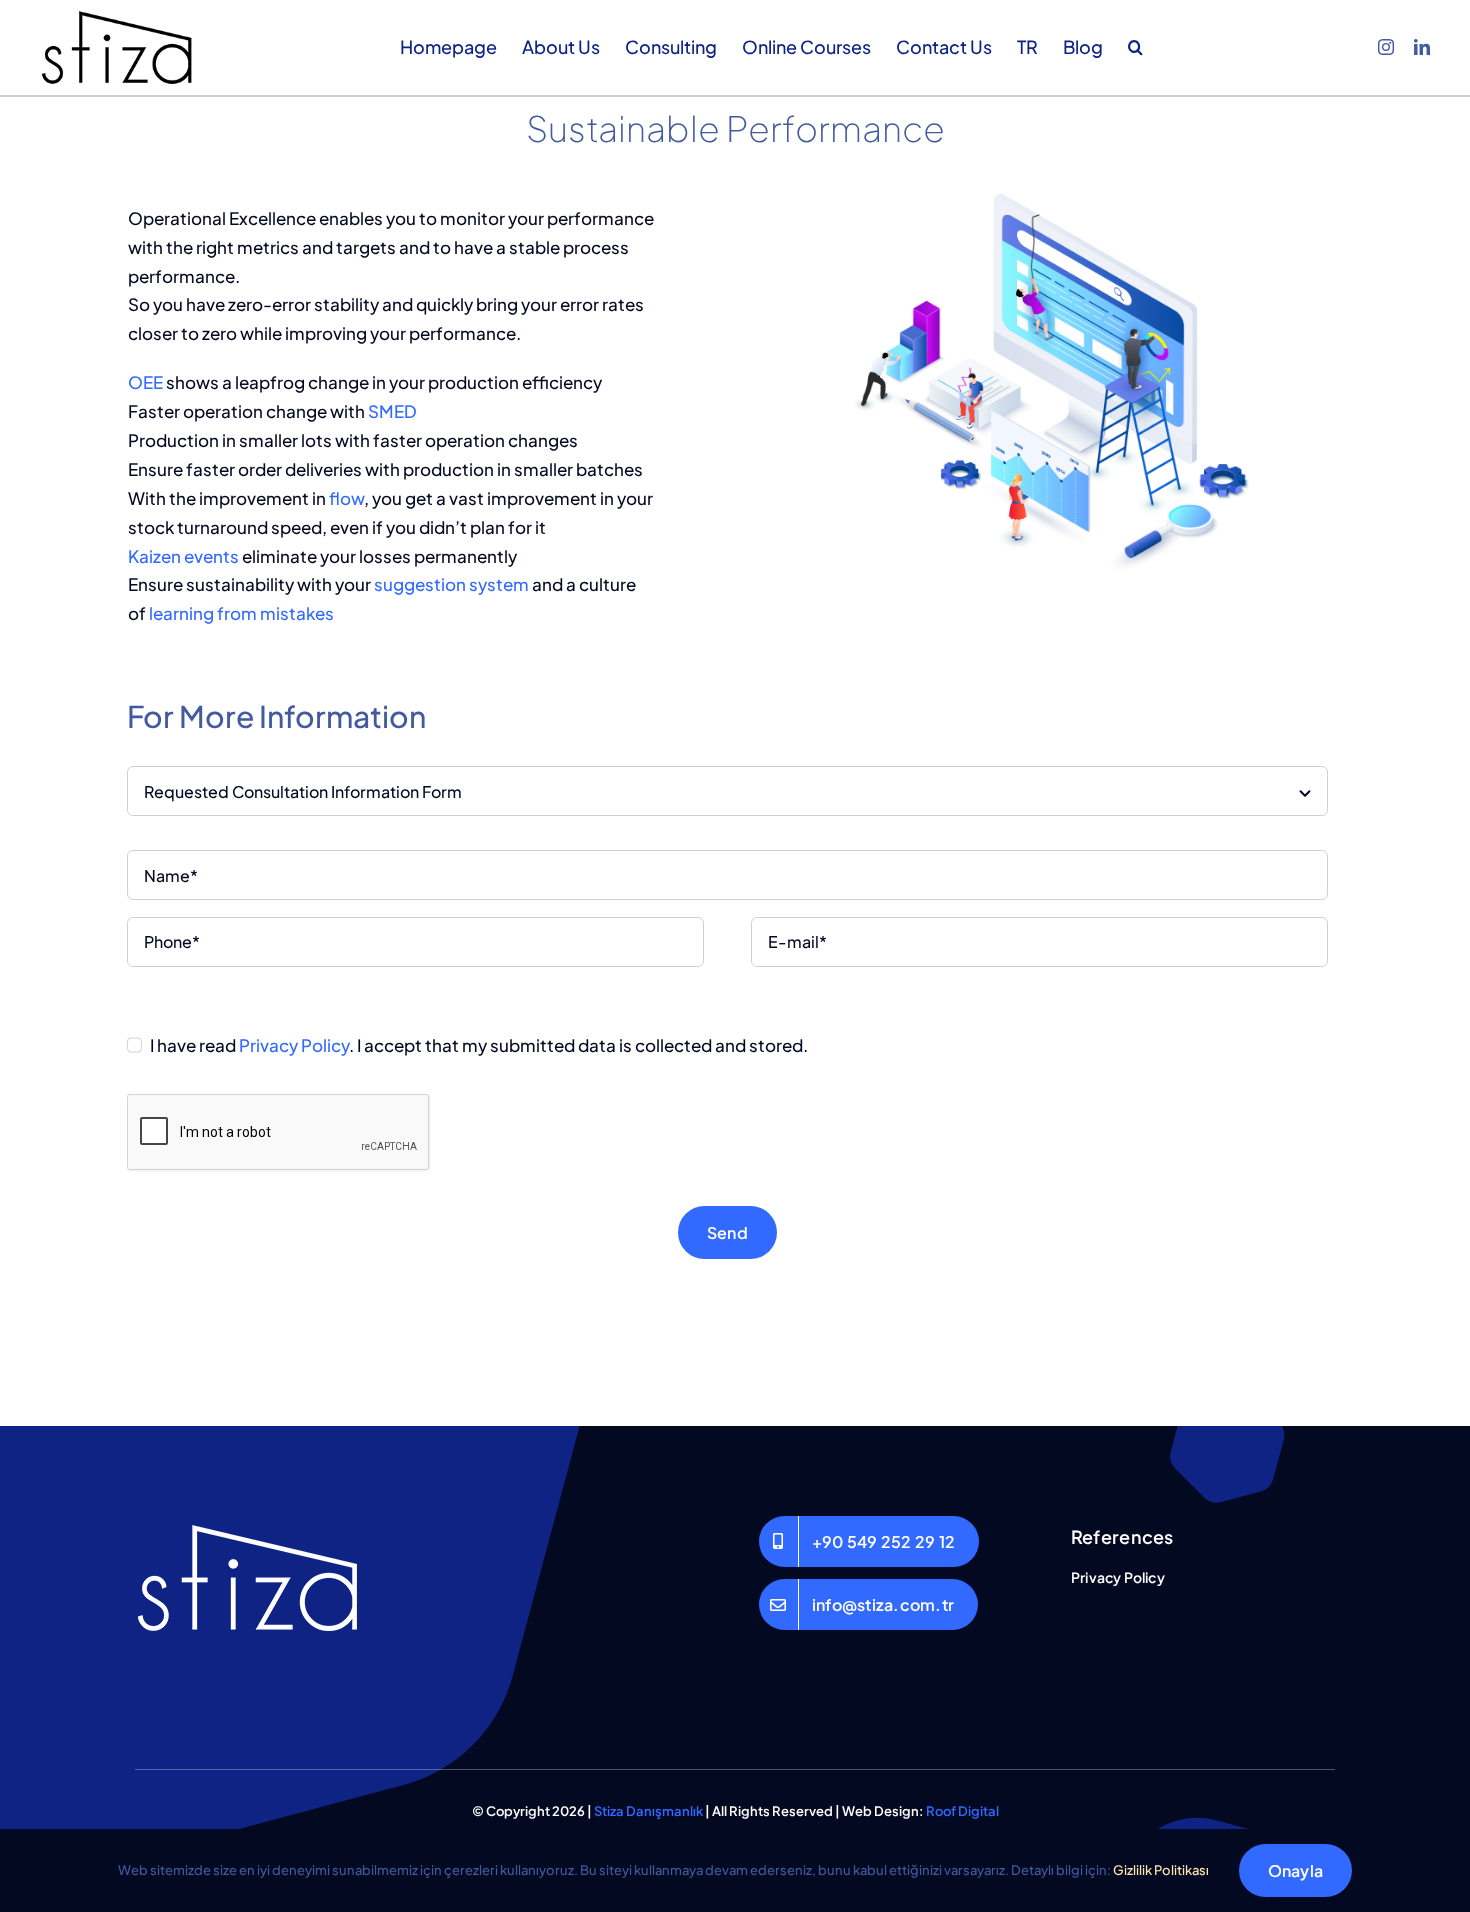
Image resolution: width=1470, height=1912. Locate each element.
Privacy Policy (294, 1045)
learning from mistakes (241, 613)
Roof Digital (962, 1811)
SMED (392, 411)
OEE (145, 382)
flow (346, 498)
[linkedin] (1422, 47)
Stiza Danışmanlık (648, 1811)
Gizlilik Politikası (1161, 1870)
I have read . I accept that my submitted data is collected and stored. (479, 1045)
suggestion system (451, 584)
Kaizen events (183, 556)
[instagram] (1386, 47)
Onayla (1295, 1870)
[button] (1135, 47)
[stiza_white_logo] (253, 1524)
